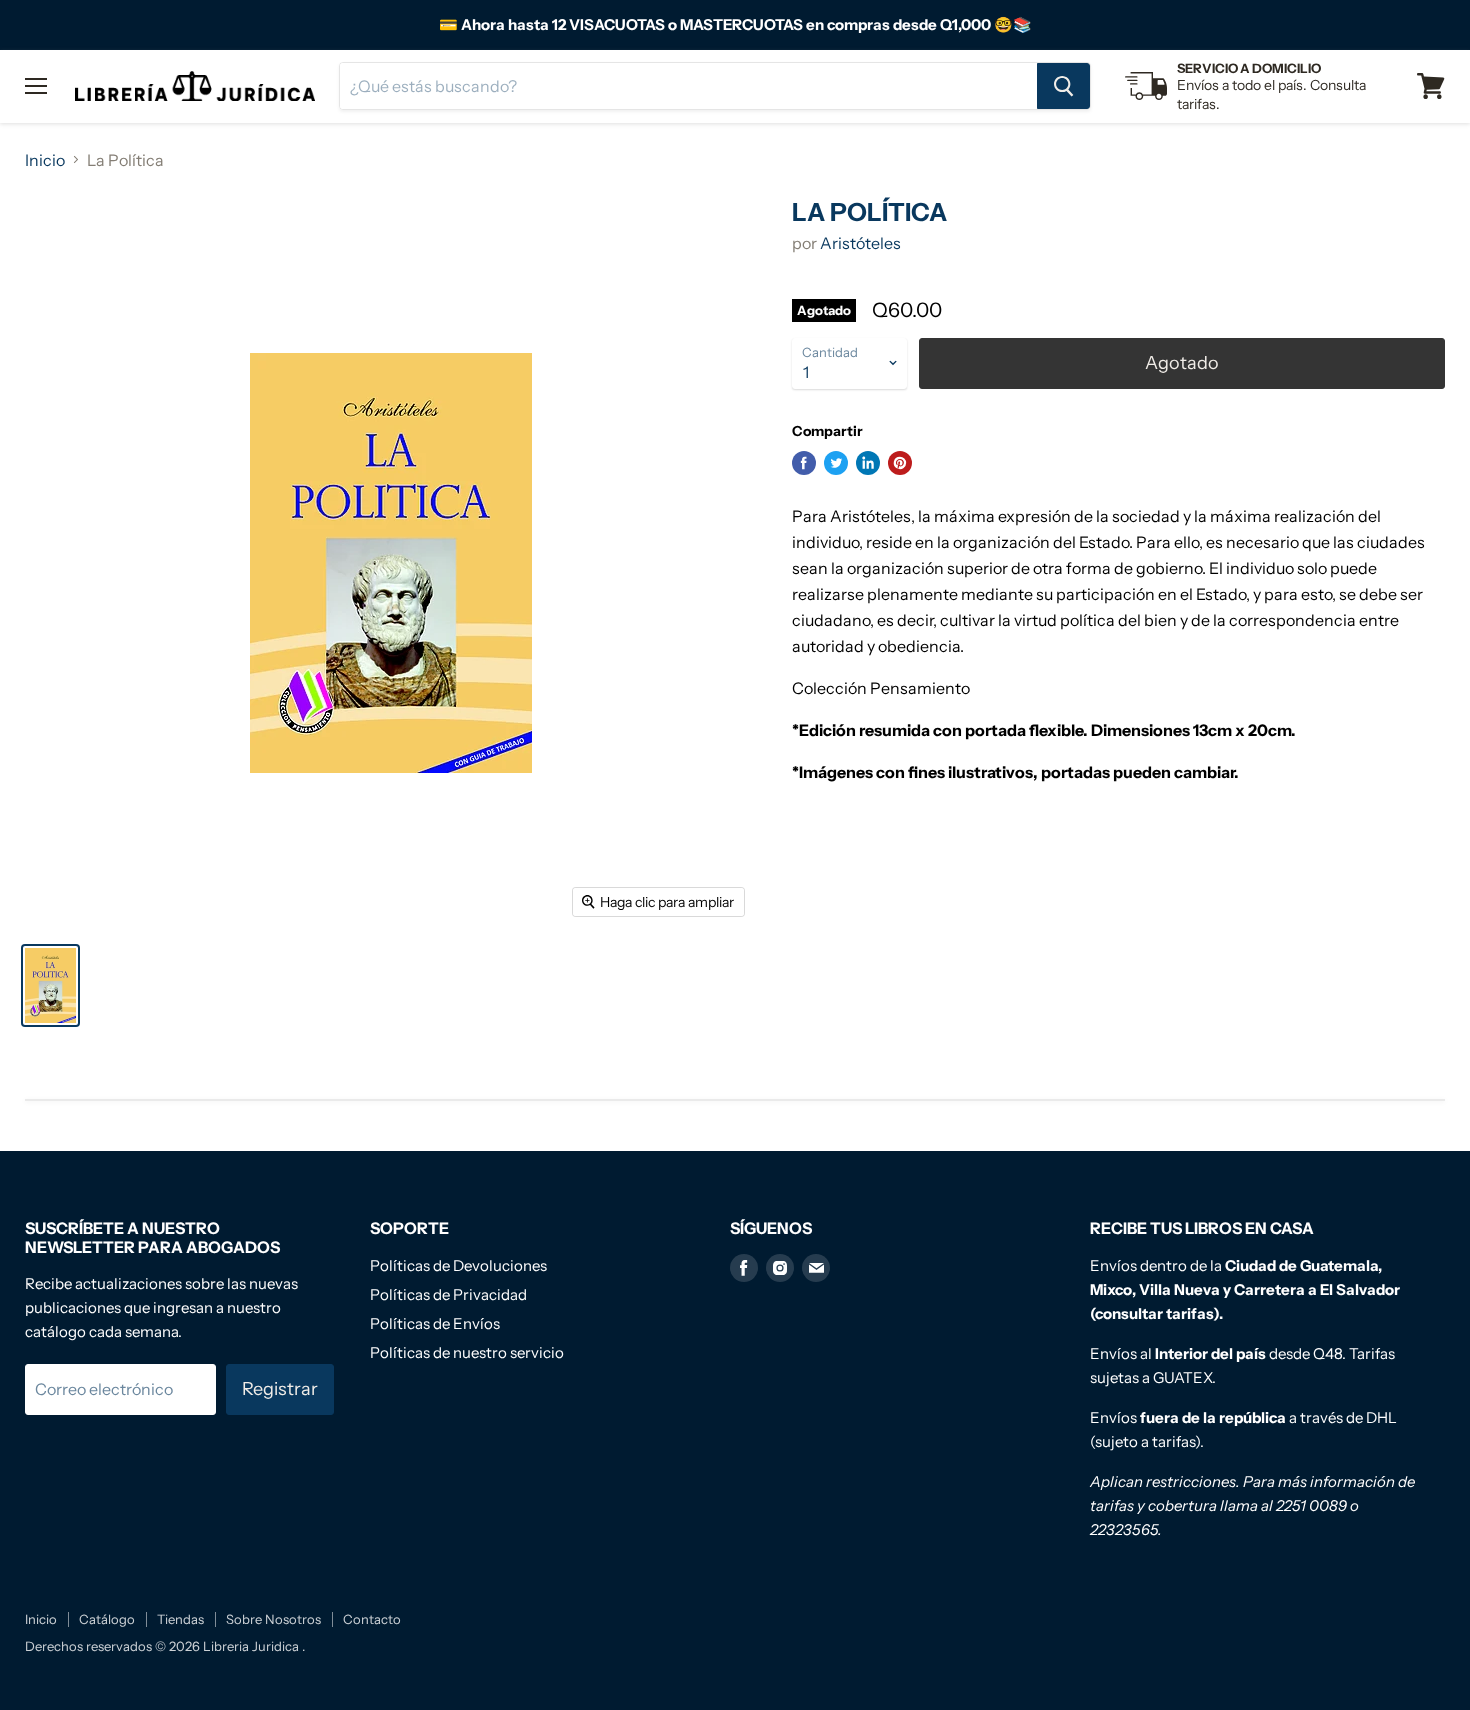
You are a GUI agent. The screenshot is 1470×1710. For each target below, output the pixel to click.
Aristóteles (860, 243)
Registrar (280, 1389)
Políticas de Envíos (435, 1323)
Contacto (372, 1619)
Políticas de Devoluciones (458, 1265)
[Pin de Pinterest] (900, 463)
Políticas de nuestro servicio (467, 1352)
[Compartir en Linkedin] (868, 463)
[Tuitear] (836, 463)
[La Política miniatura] (50, 985)
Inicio (45, 160)
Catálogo (107, 1619)
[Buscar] (1063, 86)
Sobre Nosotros (273, 1619)
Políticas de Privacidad (448, 1294)
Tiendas (180, 1619)
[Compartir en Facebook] (804, 463)
